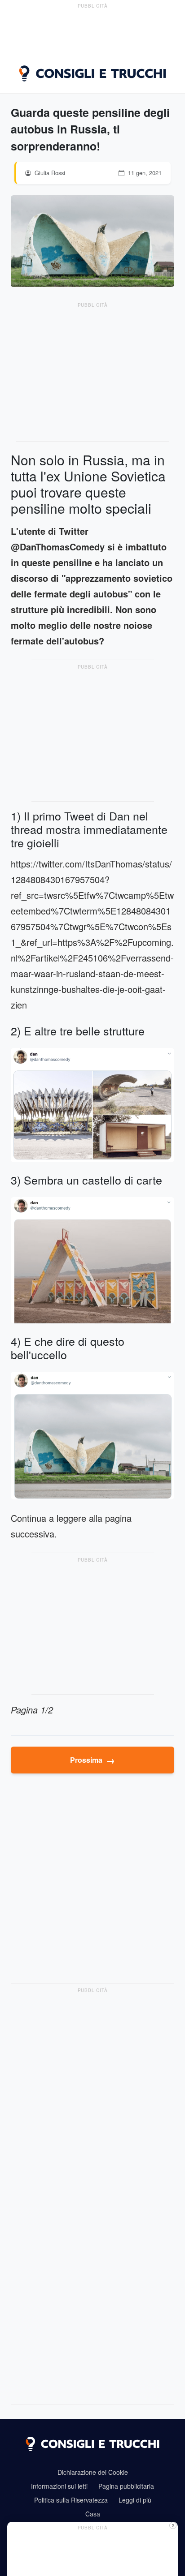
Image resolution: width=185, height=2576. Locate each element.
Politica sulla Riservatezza (71, 2500)
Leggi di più (135, 2500)
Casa (93, 2514)
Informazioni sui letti (59, 2486)
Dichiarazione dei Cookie (93, 2472)
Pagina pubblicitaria (126, 2486)
